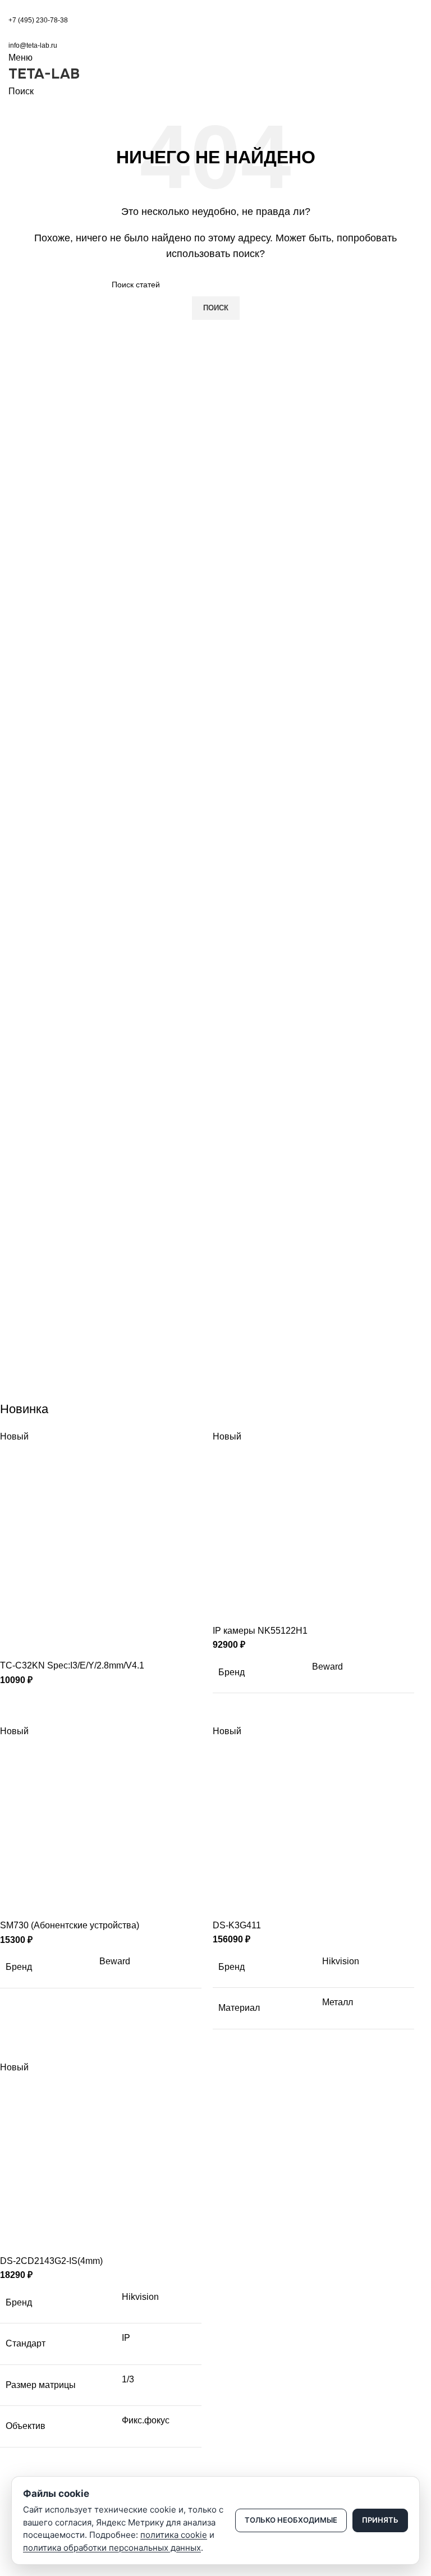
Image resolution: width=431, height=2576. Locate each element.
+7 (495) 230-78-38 (38, 20)
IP (126, 2338)
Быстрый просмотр (44, 1644)
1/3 (128, 2379)
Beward (327, 1667)
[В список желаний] (75, 1644)
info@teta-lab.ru (33, 45)
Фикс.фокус (146, 2420)
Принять (380, 2520)
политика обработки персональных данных (112, 2548)
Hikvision (341, 1961)
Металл (338, 2002)
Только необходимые (291, 2520)
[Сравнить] (14, 1644)
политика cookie (174, 2535)
